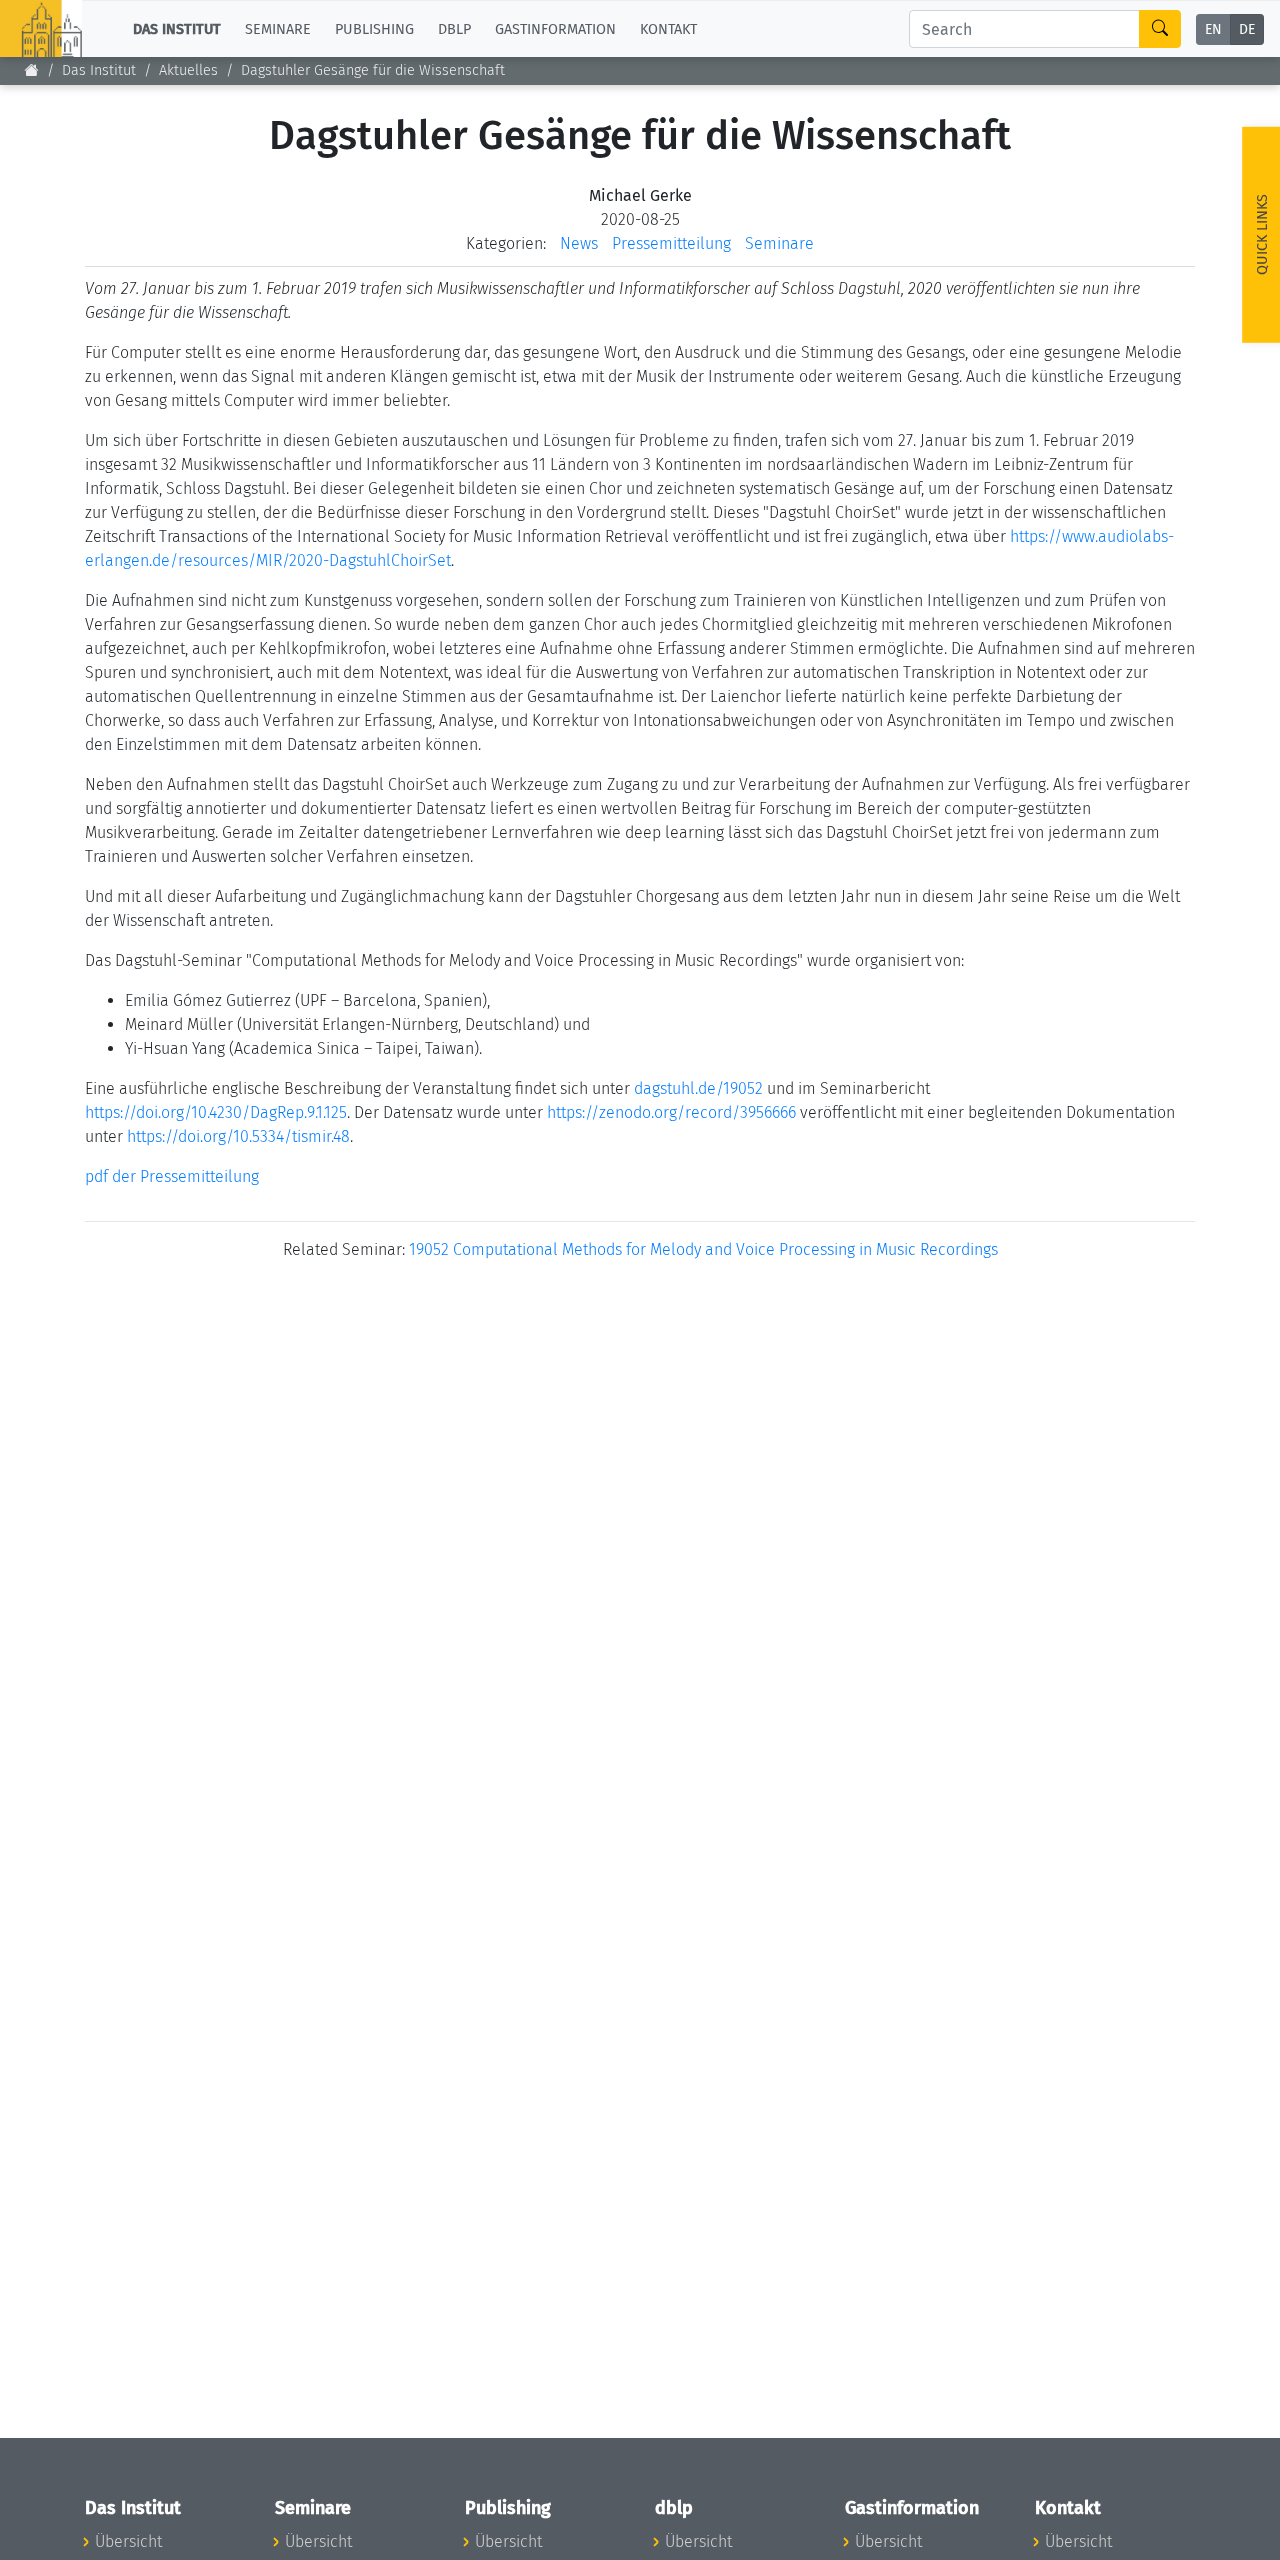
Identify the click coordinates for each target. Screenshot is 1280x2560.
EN (1213, 29)
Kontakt (668, 28)
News (579, 243)
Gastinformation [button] (555, 28)
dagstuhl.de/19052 (698, 1088)
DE (1247, 29)
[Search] (1160, 29)
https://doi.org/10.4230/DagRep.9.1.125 (216, 1112)
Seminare (779, 243)
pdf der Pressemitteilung (172, 1176)
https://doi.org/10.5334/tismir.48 (238, 1136)
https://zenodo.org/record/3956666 (671, 1112)
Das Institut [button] (177, 28)
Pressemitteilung (671, 243)
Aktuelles (188, 70)
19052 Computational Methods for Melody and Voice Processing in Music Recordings (703, 1249)
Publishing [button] (374, 28)
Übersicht (128, 2541)
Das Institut (99, 70)
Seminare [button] (278, 28)
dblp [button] (454, 28)
